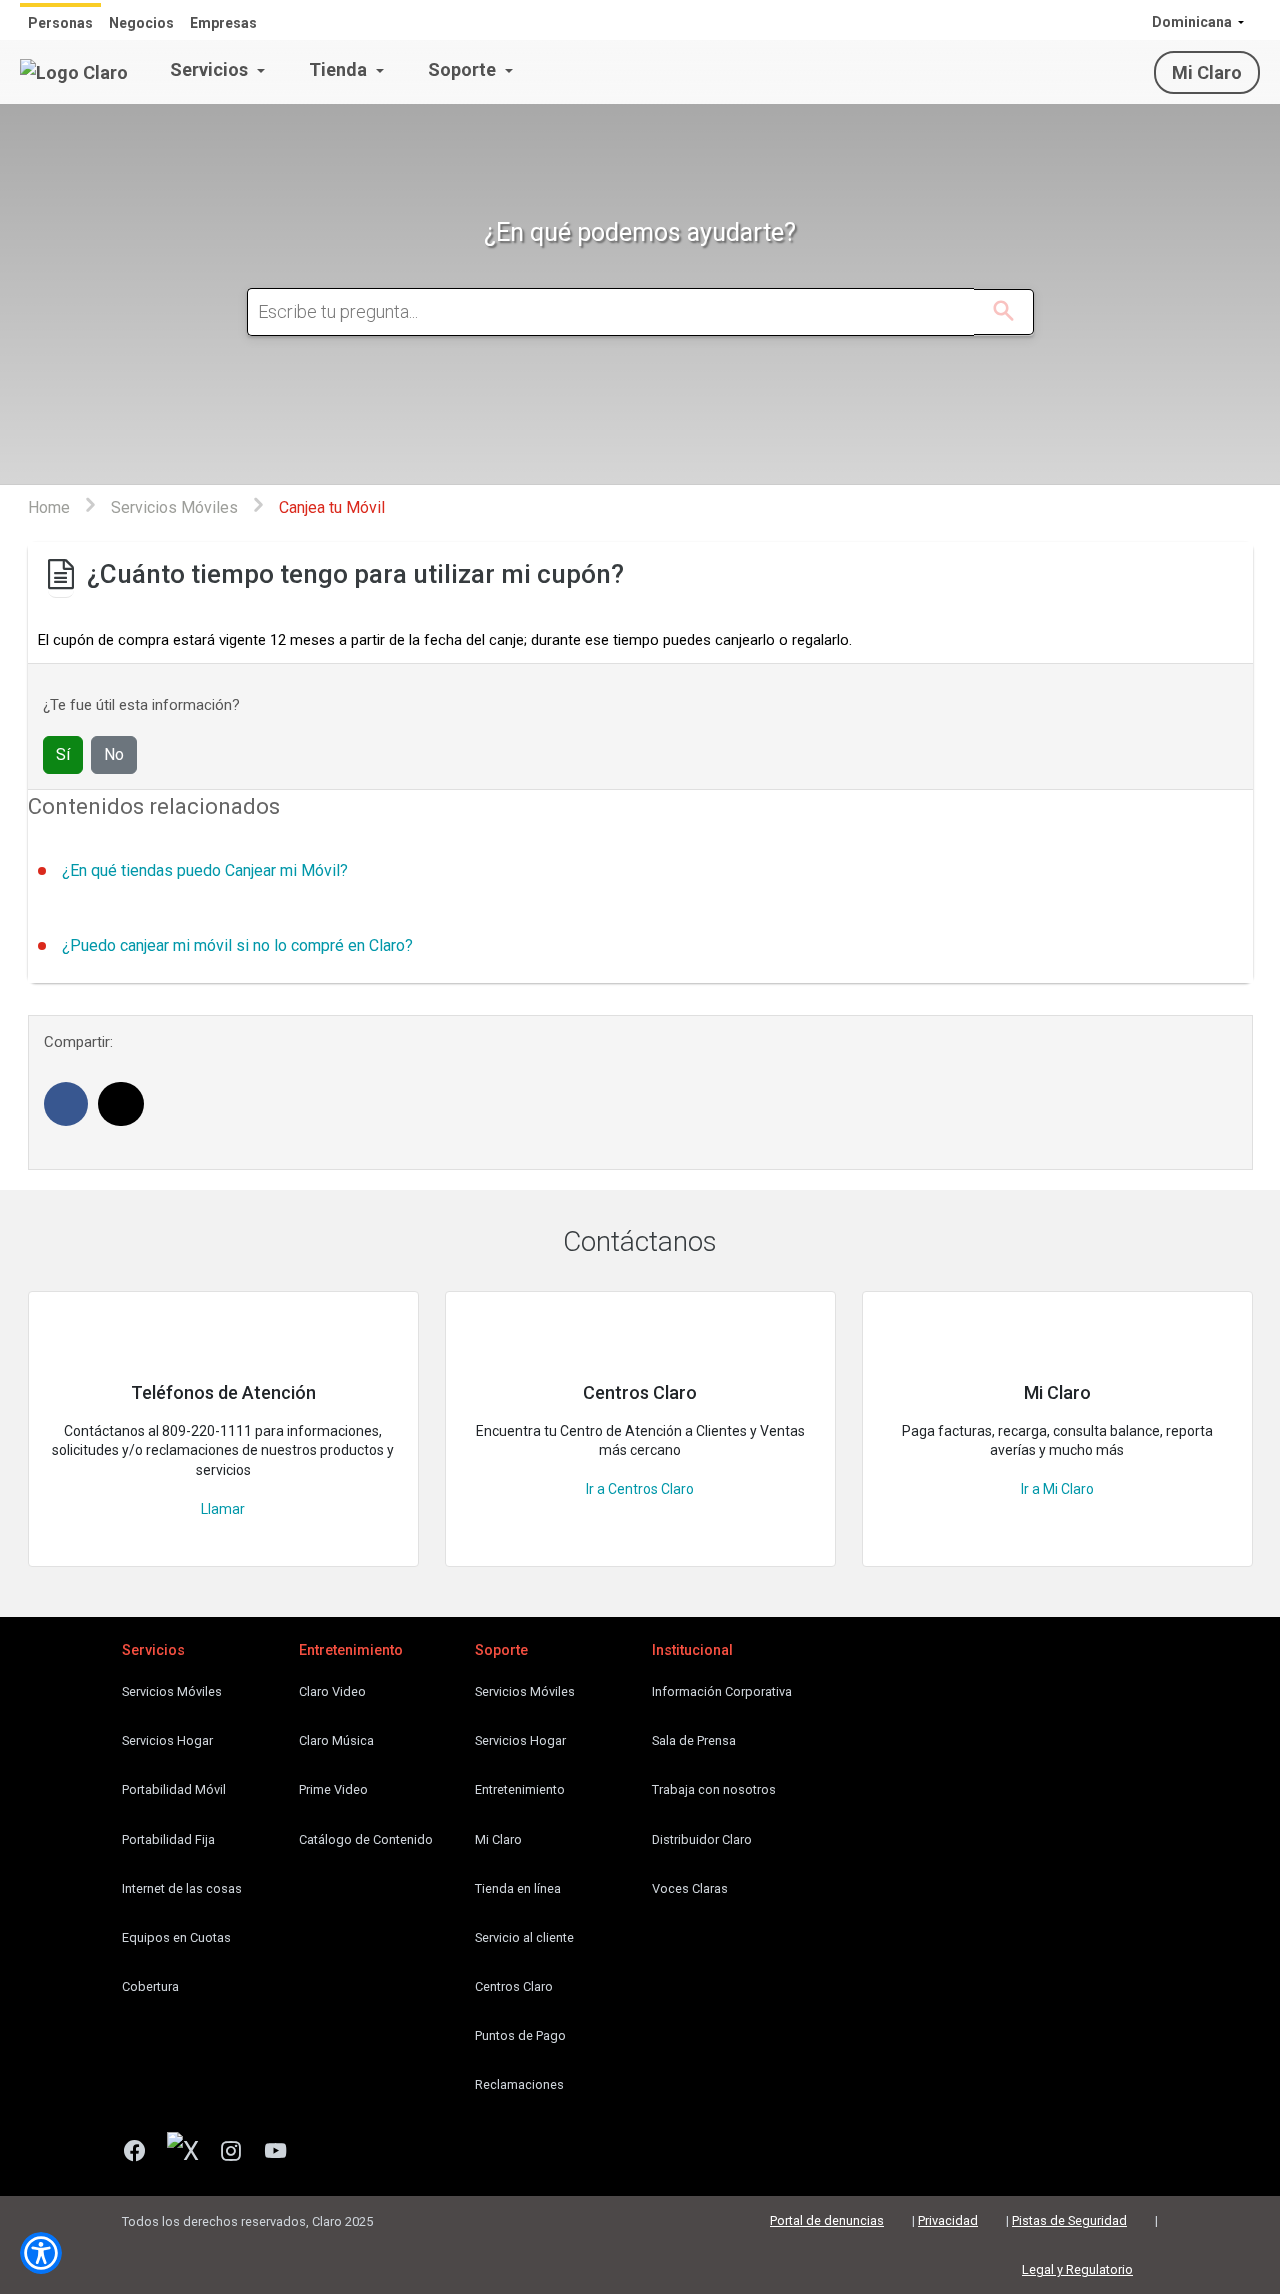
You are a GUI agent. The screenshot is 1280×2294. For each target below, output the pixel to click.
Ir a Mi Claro (1057, 1489)
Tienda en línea (518, 1888)
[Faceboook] (142, 2153)
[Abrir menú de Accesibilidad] (41, 2253)
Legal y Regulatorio (1077, 2269)
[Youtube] (283, 2153)
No (114, 754)
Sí (63, 754)
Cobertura (150, 1986)
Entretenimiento (520, 1789)
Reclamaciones (519, 2084)
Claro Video (332, 1691)
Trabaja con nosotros (714, 1789)
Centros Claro (514, 1986)
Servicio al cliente (524, 1937)
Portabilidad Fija (168, 1839)
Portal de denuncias (827, 2220)
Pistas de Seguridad (1069, 2220)
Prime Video (333, 1789)
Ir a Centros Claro (640, 1489)
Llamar (223, 1509)
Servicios (211, 69)
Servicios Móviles (172, 1691)
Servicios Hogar (167, 1740)
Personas (60, 23)
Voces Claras (690, 1888)
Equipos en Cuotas (176, 1937)
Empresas (223, 23)
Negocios (141, 23)
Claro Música (336, 1740)
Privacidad (948, 2220)
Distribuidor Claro (702, 1839)
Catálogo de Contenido (366, 1839)
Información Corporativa (722, 1691)
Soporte (464, 69)
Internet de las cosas (182, 1888)
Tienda (340, 69)
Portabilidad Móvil (174, 1789)
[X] (190, 2153)
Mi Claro (1207, 72)
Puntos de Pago (520, 2035)
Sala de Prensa (694, 1740)
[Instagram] (238, 2153)
